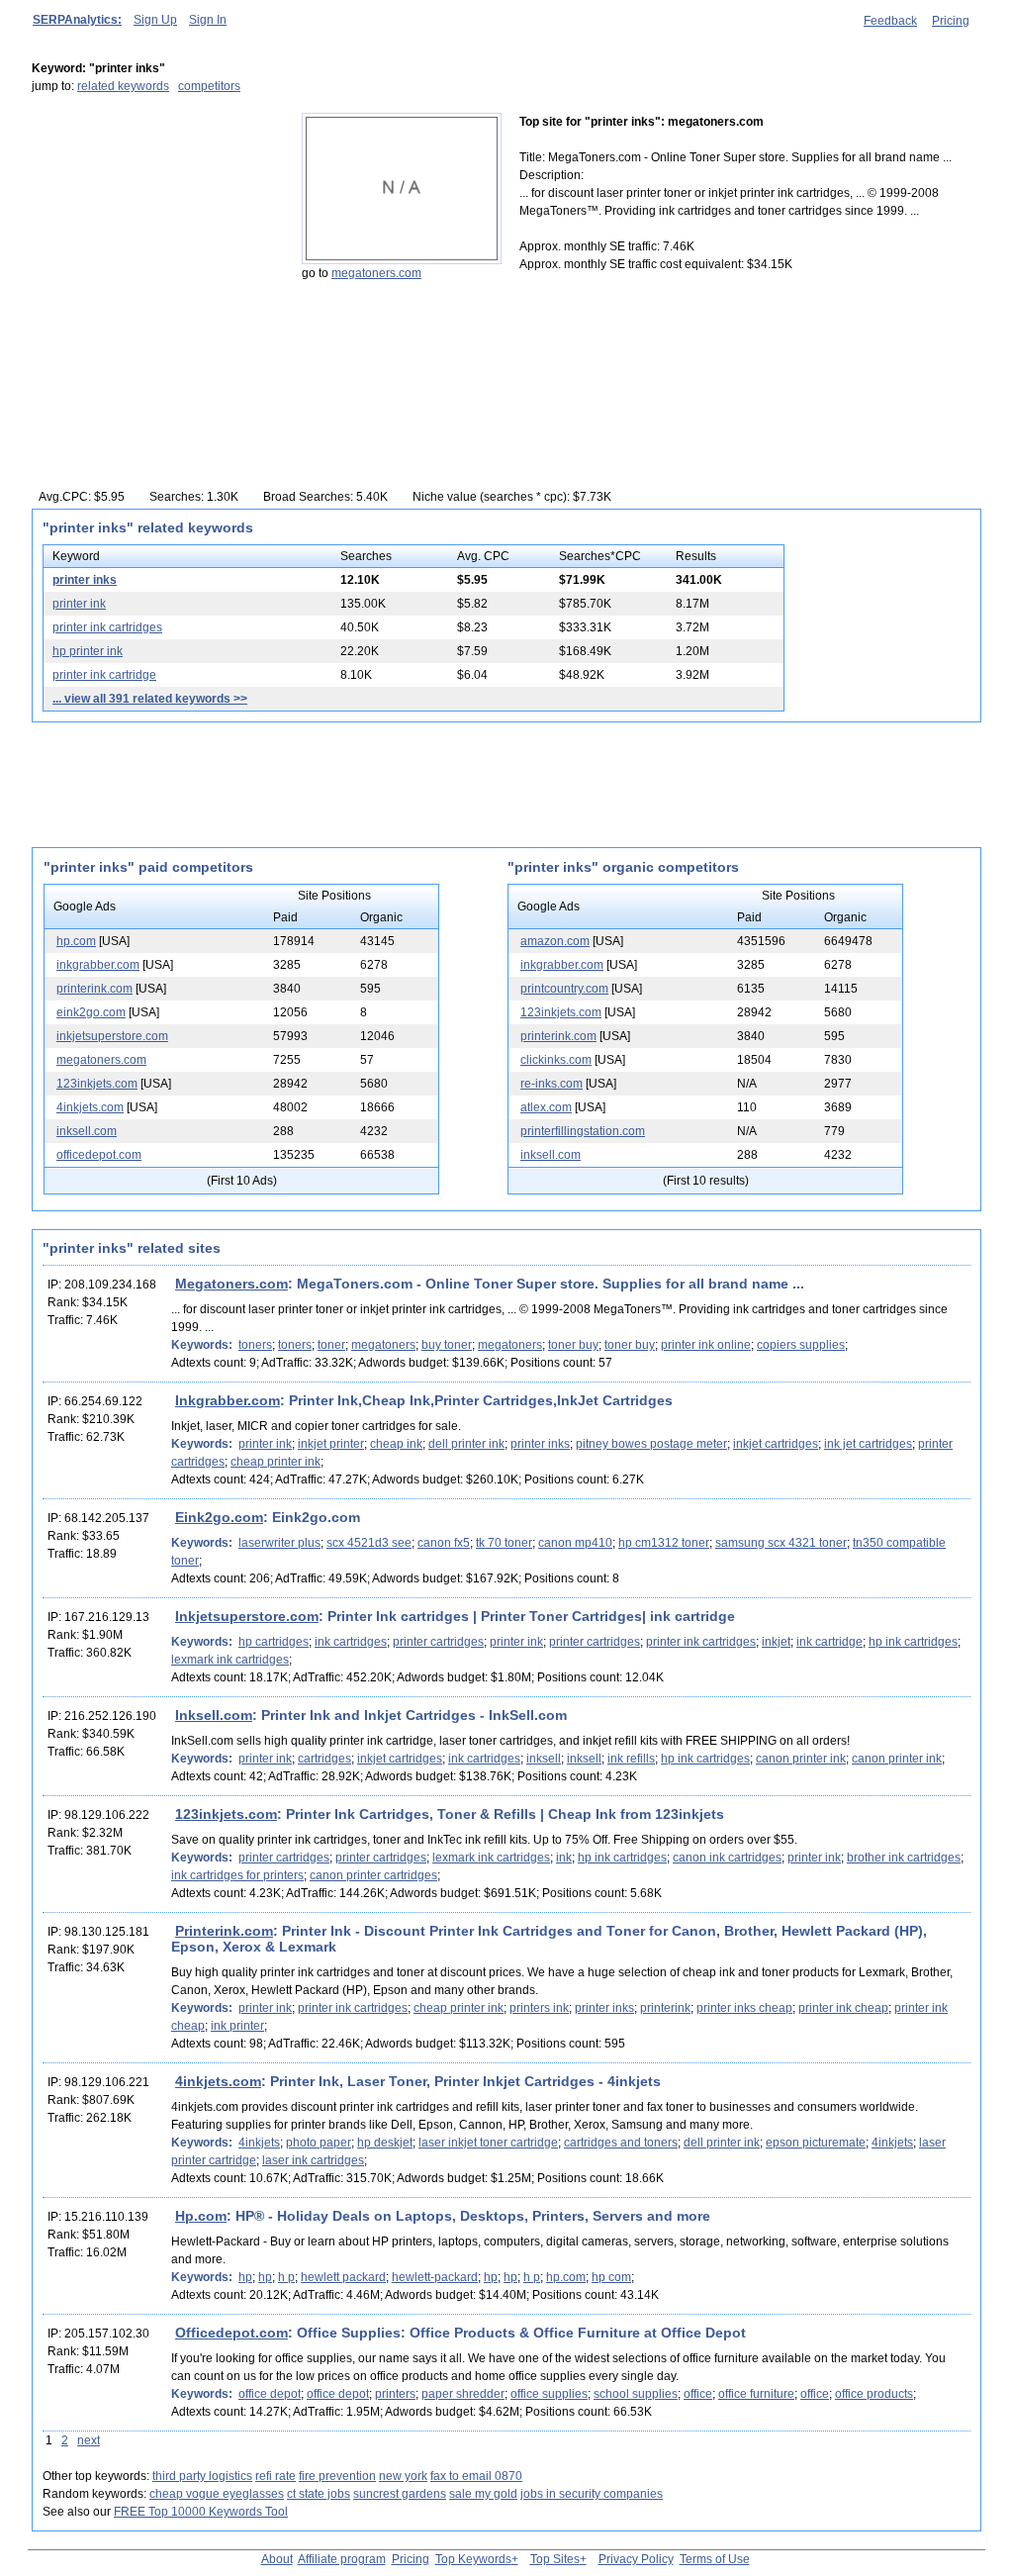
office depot (270, 2394)
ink (564, 1858)
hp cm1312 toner (664, 1543)
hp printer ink (88, 651)
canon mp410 (575, 1543)
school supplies (636, 2394)
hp (245, 2277)
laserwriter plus (279, 1543)
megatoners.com (376, 273)
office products (874, 2394)
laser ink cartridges (313, 2160)
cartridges (324, 1759)
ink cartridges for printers (237, 1875)
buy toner (447, 1345)
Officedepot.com (231, 2333)
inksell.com (87, 1131)
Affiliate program (342, 2559)
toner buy (573, 1345)
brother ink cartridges (904, 1858)
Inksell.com (214, 1715)
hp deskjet (385, 2143)
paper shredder (463, 2394)
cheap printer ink (276, 1462)
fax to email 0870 (476, 2476)
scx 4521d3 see (369, 1543)
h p (286, 2277)
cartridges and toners (621, 2143)
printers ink (539, 2008)
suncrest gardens (400, 2494)
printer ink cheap (843, 2008)
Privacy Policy (636, 2559)
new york (403, 2476)
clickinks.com (556, 1060)
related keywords (123, 86)
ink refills (631, 1759)
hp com (611, 2277)
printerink (665, 2008)
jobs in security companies (592, 2494)
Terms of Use (715, 2559)
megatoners (383, 1345)
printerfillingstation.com (583, 1131)
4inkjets (259, 2143)
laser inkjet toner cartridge (488, 2143)
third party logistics (202, 2476)
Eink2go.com (219, 1517)
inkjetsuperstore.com (112, 1036)
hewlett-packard (435, 2277)
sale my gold (483, 2494)
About (277, 2559)
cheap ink (396, 1444)
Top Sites (555, 2559)
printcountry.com (564, 989)
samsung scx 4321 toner (781, 1543)
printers (395, 2394)
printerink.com (94, 989)
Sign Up (155, 20)
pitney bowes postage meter (651, 1444)
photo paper (319, 2143)
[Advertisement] (155, 237)
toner (331, 1345)
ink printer (237, 2026)
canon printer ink (801, 1759)
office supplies (549, 2394)
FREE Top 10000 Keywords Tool (201, 2512)
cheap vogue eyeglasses (217, 2494)
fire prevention (337, 2476)
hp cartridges (274, 1642)
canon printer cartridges (373, 1875)
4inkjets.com (90, 1107)
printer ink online (706, 1345)
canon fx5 (444, 1543)
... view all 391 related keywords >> (150, 699)
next (89, 2440)
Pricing (951, 21)
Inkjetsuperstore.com (247, 1616)
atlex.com (546, 1107)
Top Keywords (473, 2559)
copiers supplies (801, 1345)
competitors (209, 86)
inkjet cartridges (776, 1444)
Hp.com (201, 2216)
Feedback (890, 21)
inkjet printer (331, 1444)
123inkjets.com (97, 1084)
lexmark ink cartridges (230, 1660)
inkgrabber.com (98, 965)
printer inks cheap (744, 2008)
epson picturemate (816, 2143)
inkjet (776, 1642)
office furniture (756, 2394)
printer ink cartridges (107, 627)
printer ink (79, 604)
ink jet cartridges (868, 1444)
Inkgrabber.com (228, 1400)
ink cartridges (351, 1642)
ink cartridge (829, 1642)
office (698, 2394)
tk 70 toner (504, 1543)
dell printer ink (466, 1444)
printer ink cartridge (104, 675)
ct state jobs (319, 2494)
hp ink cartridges (913, 1642)
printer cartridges (438, 1642)
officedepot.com (99, 1155)
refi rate (276, 2476)
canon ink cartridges (727, 1858)
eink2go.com (91, 1012)
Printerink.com (224, 1931)
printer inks (85, 580)
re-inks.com (552, 1084)
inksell (544, 1759)
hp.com (76, 941)
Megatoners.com (231, 1284)
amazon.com (555, 941)
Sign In (208, 20)
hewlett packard (343, 2277)
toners (255, 1345)
